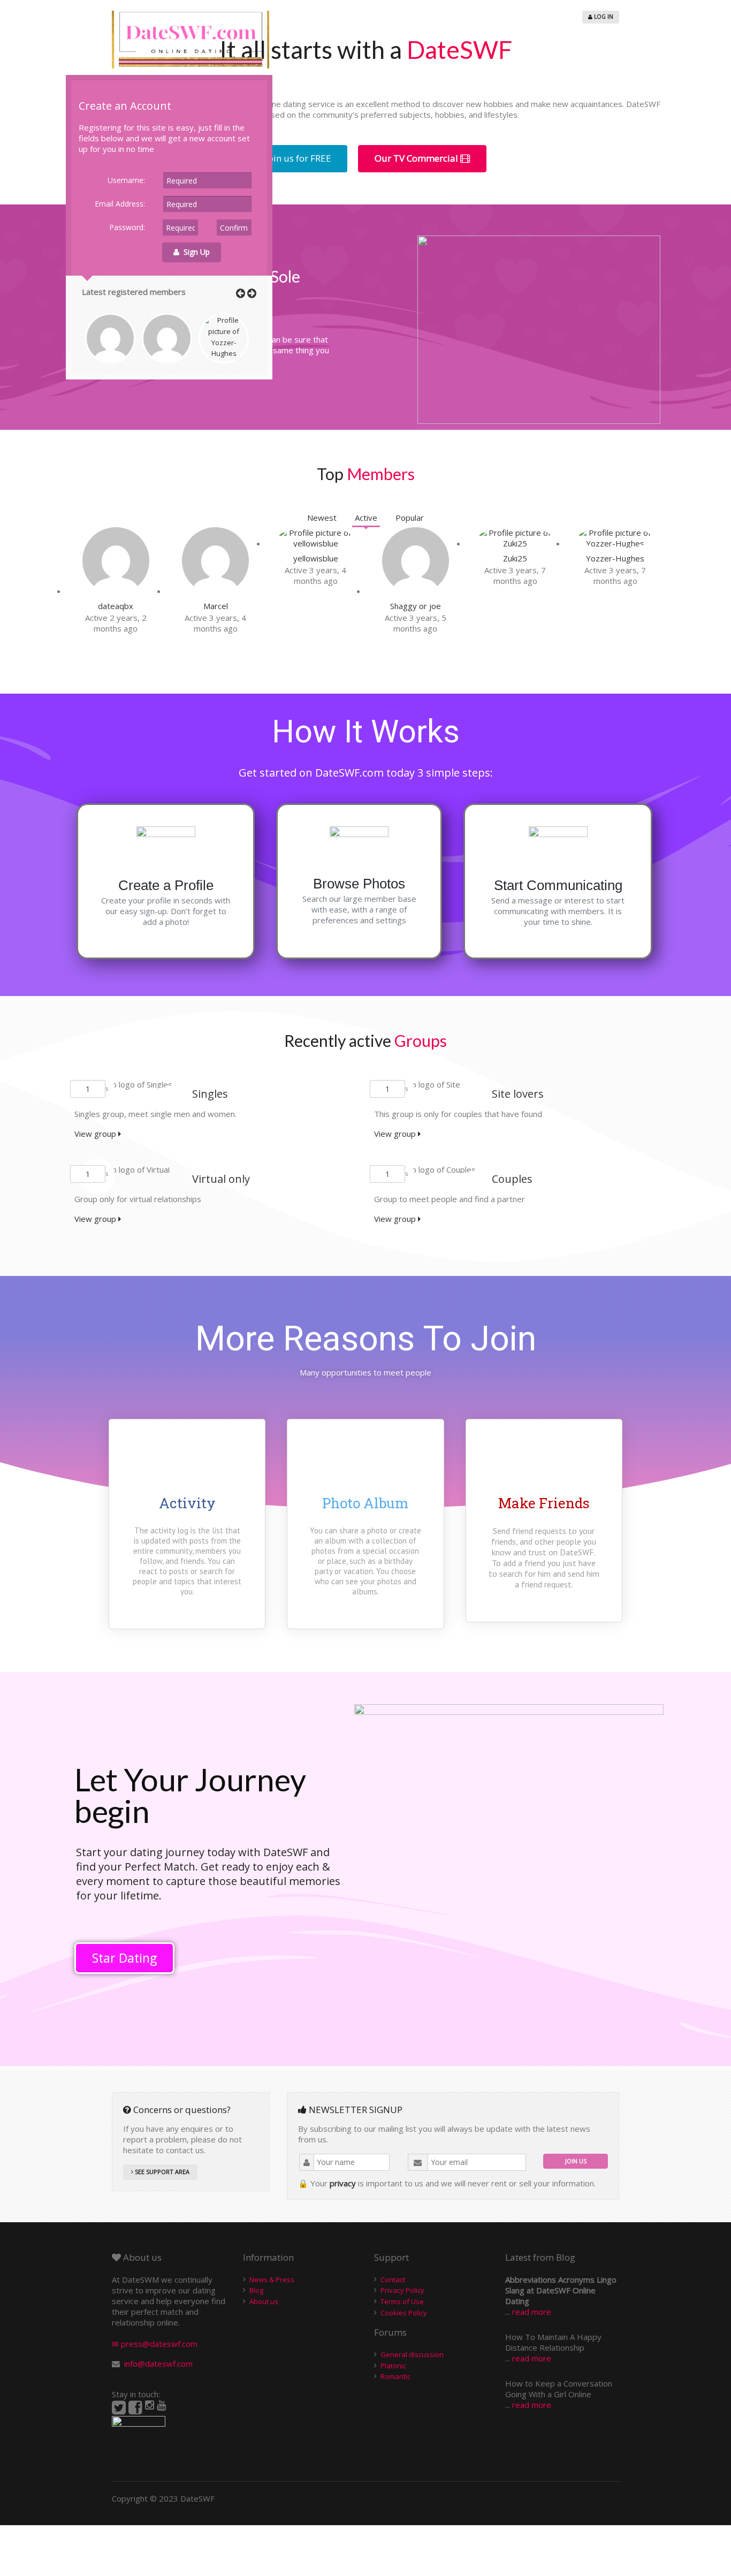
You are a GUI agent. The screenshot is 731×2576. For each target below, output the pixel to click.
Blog (256, 2290)
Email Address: (120, 204)
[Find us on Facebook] (135, 2408)
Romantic (395, 2376)
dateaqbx (116, 606)
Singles (210, 1094)
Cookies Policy (404, 2313)
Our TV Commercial (417, 158)
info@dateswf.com (158, 2364)
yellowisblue (316, 558)
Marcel (216, 606)
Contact (393, 2279)
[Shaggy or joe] (416, 591)
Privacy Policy (402, 2290)
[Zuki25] (516, 543)
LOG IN (603, 17)
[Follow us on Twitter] (119, 2408)
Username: (126, 180)
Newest (322, 518)
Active (366, 518)
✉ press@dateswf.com (155, 2344)
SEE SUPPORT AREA (161, 2172)
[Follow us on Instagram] (150, 2405)
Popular (410, 518)
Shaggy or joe (416, 606)
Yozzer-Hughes (615, 558)
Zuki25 (515, 558)
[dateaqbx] (116, 591)
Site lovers (518, 1094)
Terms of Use (402, 2301)
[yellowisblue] (315, 543)
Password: (127, 227)
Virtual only (221, 1179)
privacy (343, 2183)
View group (96, 1134)
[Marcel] (215, 591)
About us (264, 2301)
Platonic (393, 2366)
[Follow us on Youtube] (161, 2405)
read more (532, 2312)
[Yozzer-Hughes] (615, 543)
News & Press (272, 2279)
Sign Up (195, 252)
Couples (512, 1179)
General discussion (412, 2354)
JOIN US (576, 2161)
